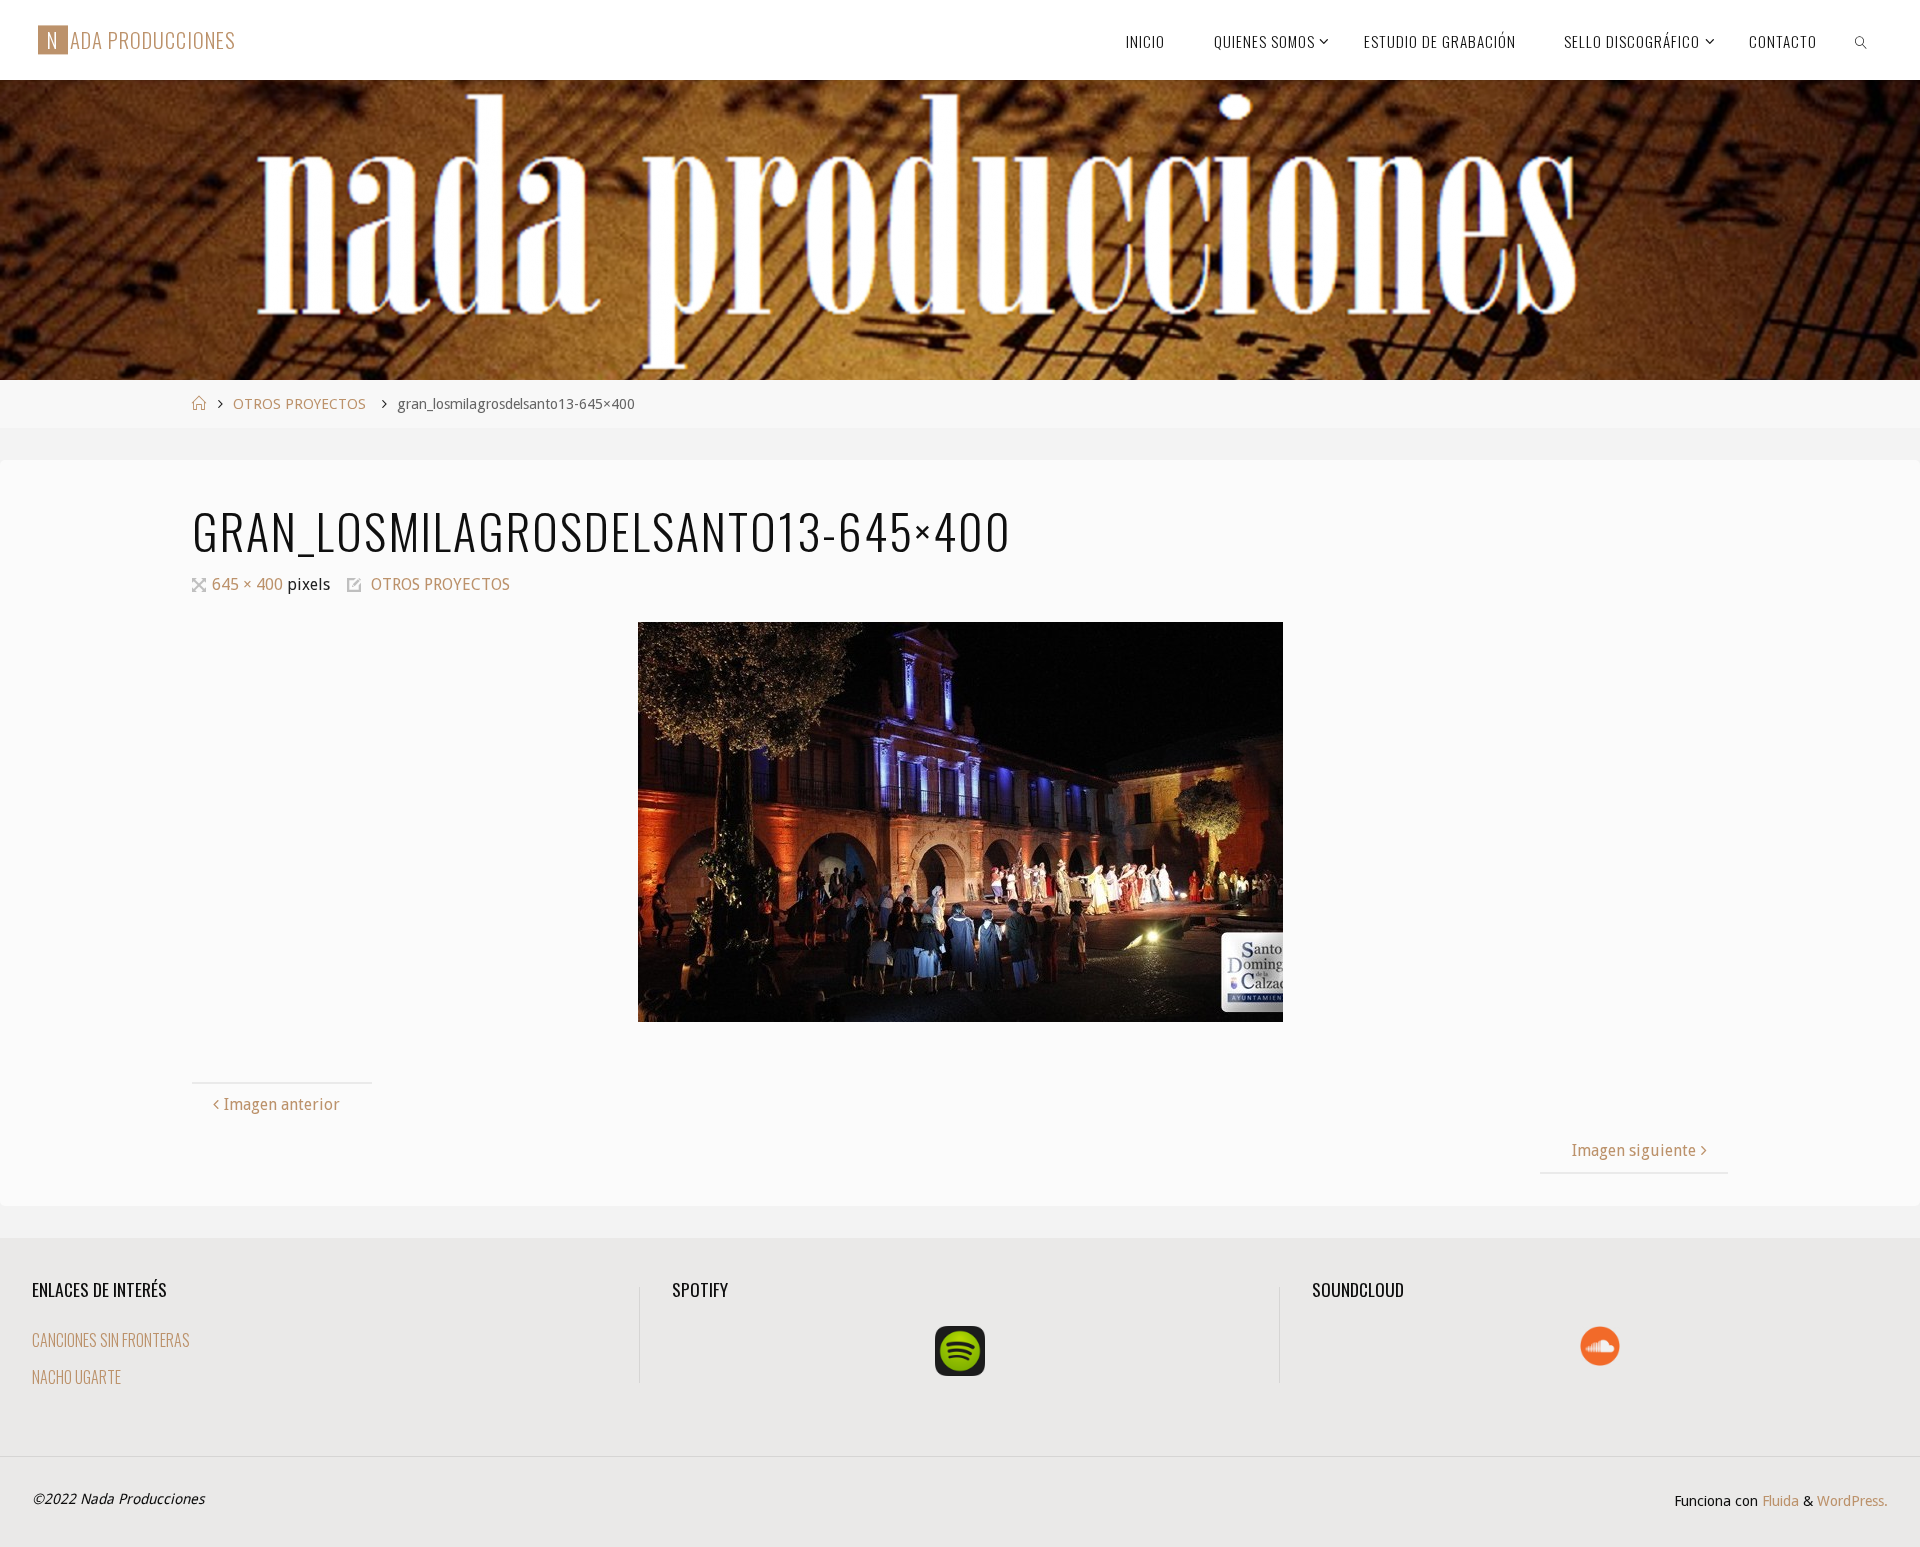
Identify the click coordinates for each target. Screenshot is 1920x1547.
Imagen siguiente (1634, 1150)
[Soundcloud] (1600, 1346)
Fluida (1778, 1501)
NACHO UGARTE (76, 1377)
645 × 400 (249, 584)
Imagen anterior (282, 1104)
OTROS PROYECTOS (299, 404)
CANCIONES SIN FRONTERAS (111, 1340)
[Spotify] (960, 1351)
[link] (1861, 40)
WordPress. (1852, 1501)
